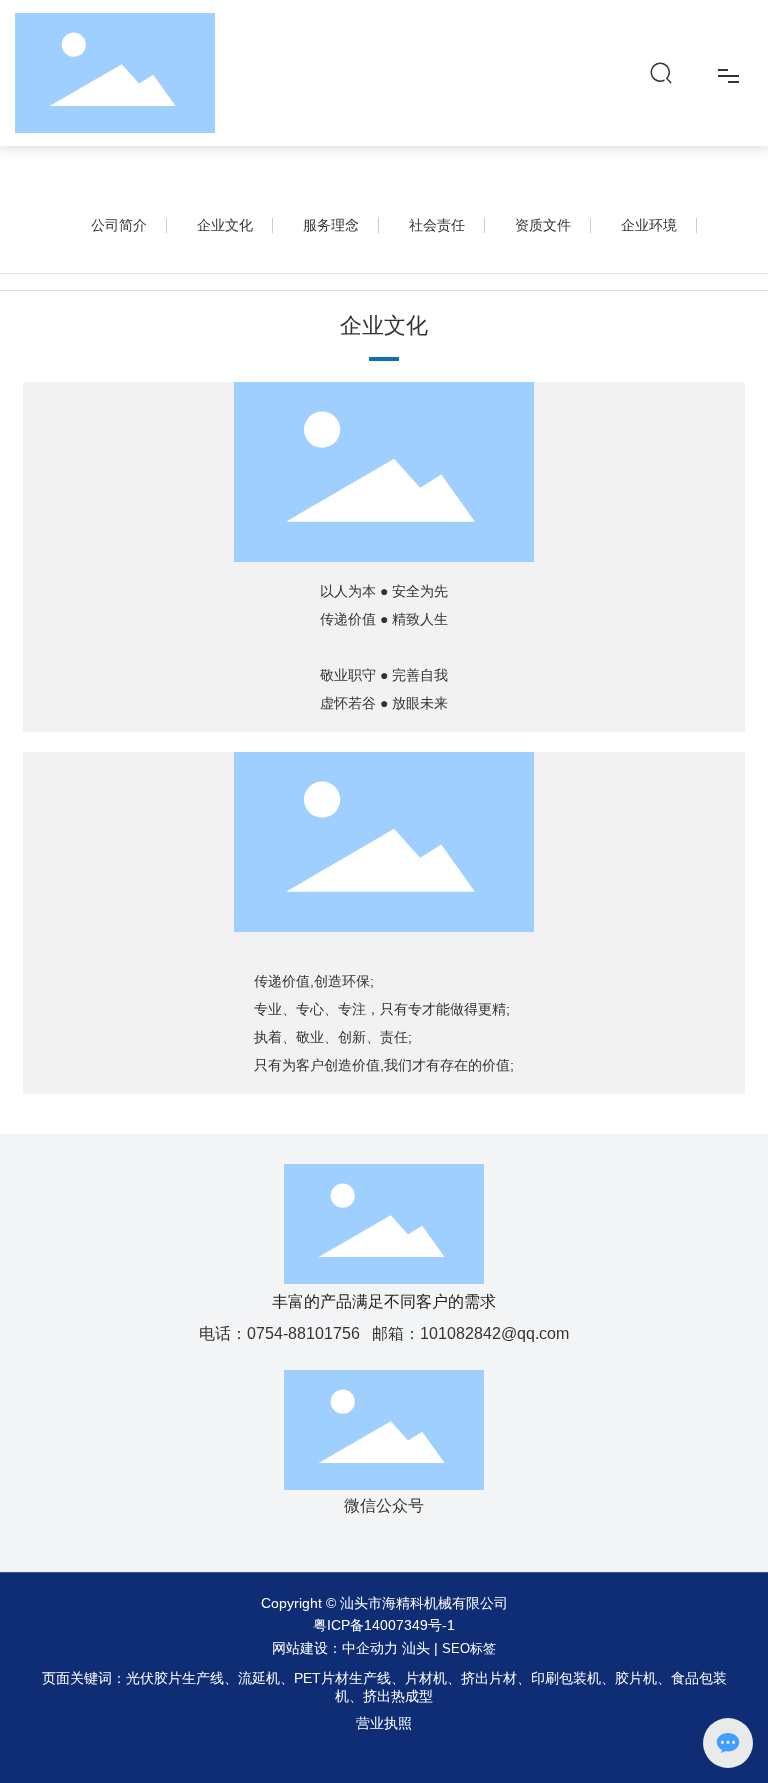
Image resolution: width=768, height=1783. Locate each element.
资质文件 (543, 225)
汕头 (416, 1648)
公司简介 (119, 225)
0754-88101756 (303, 1333)
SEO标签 (469, 1648)
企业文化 (225, 225)
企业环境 (649, 225)
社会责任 (437, 225)
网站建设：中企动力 (335, 1648)
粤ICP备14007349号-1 (384, 1625)
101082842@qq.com (494, 1333)
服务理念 (331, 225)
